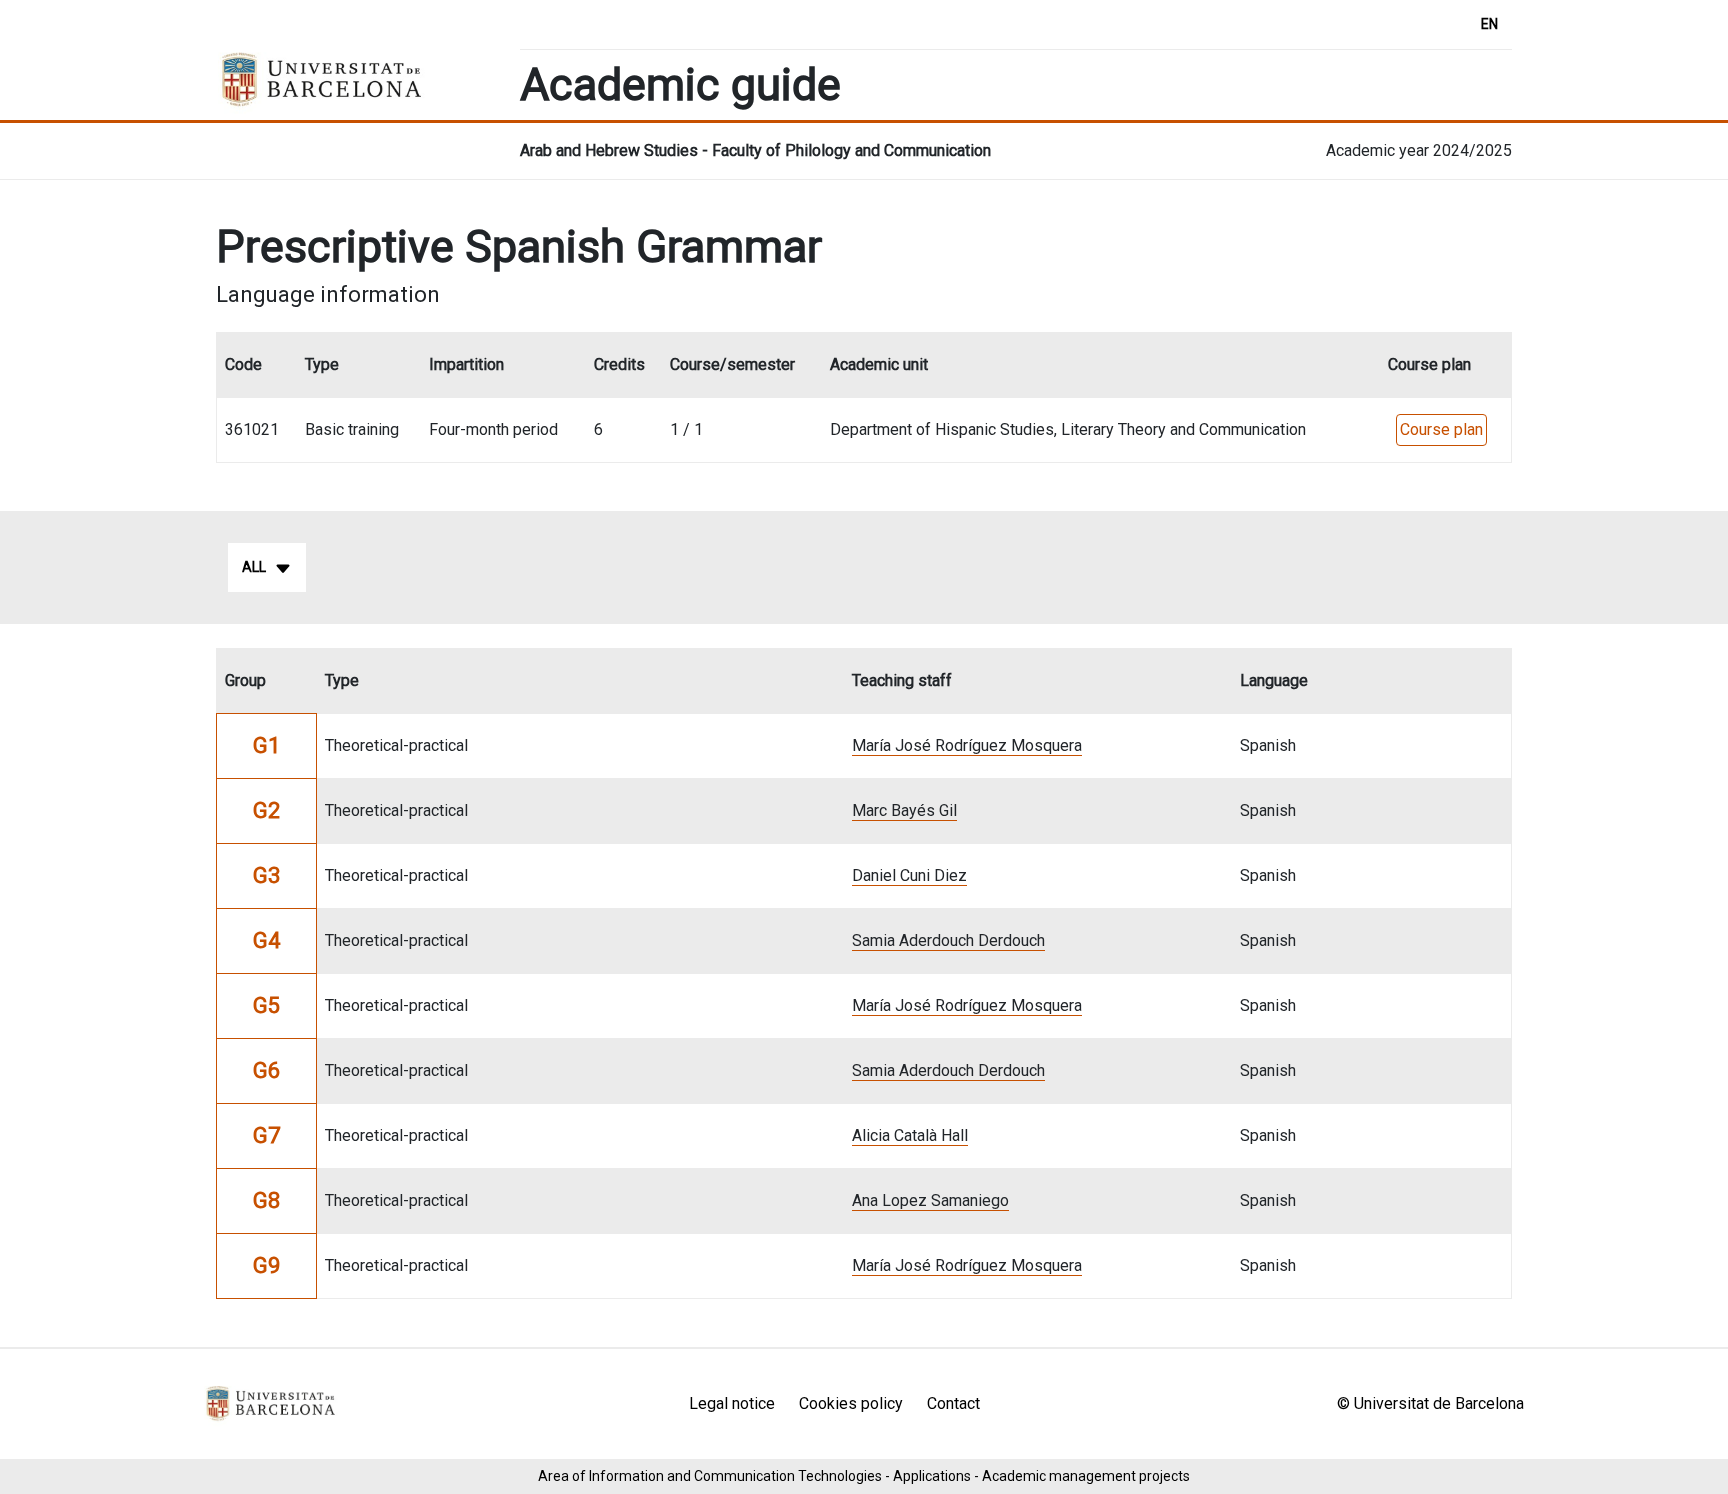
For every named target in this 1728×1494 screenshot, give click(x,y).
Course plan (1441, 429)
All (254, 567)
